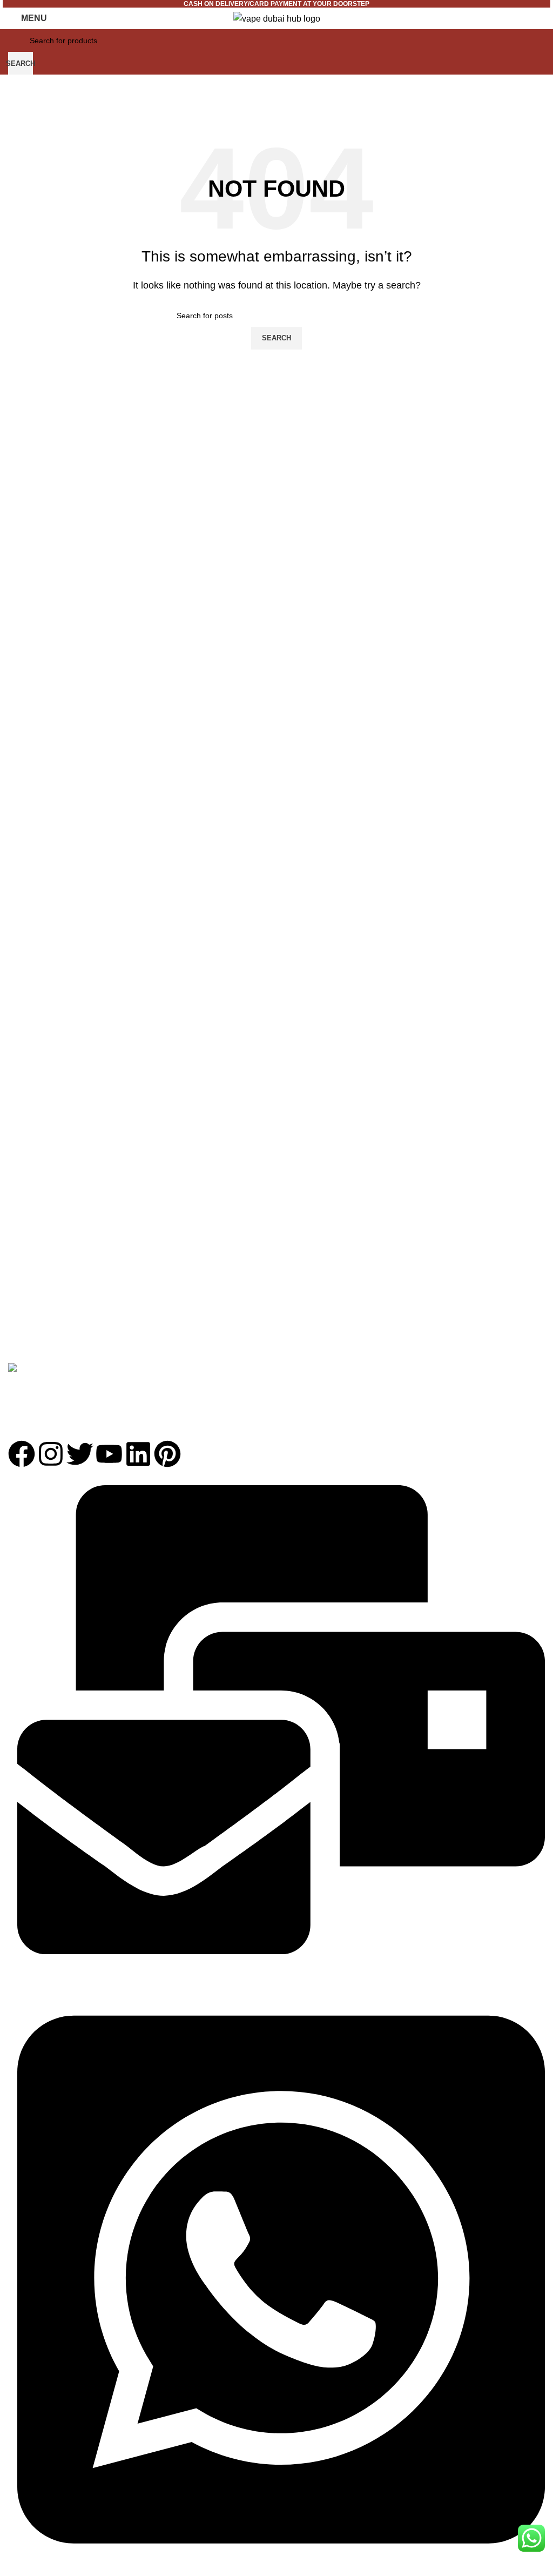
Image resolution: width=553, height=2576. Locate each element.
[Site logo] (277, 18)
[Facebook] (22, 1454)
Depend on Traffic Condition (215, 1409)
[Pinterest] (167, 1454)
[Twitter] (80, 1454)
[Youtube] (109, 1454)
